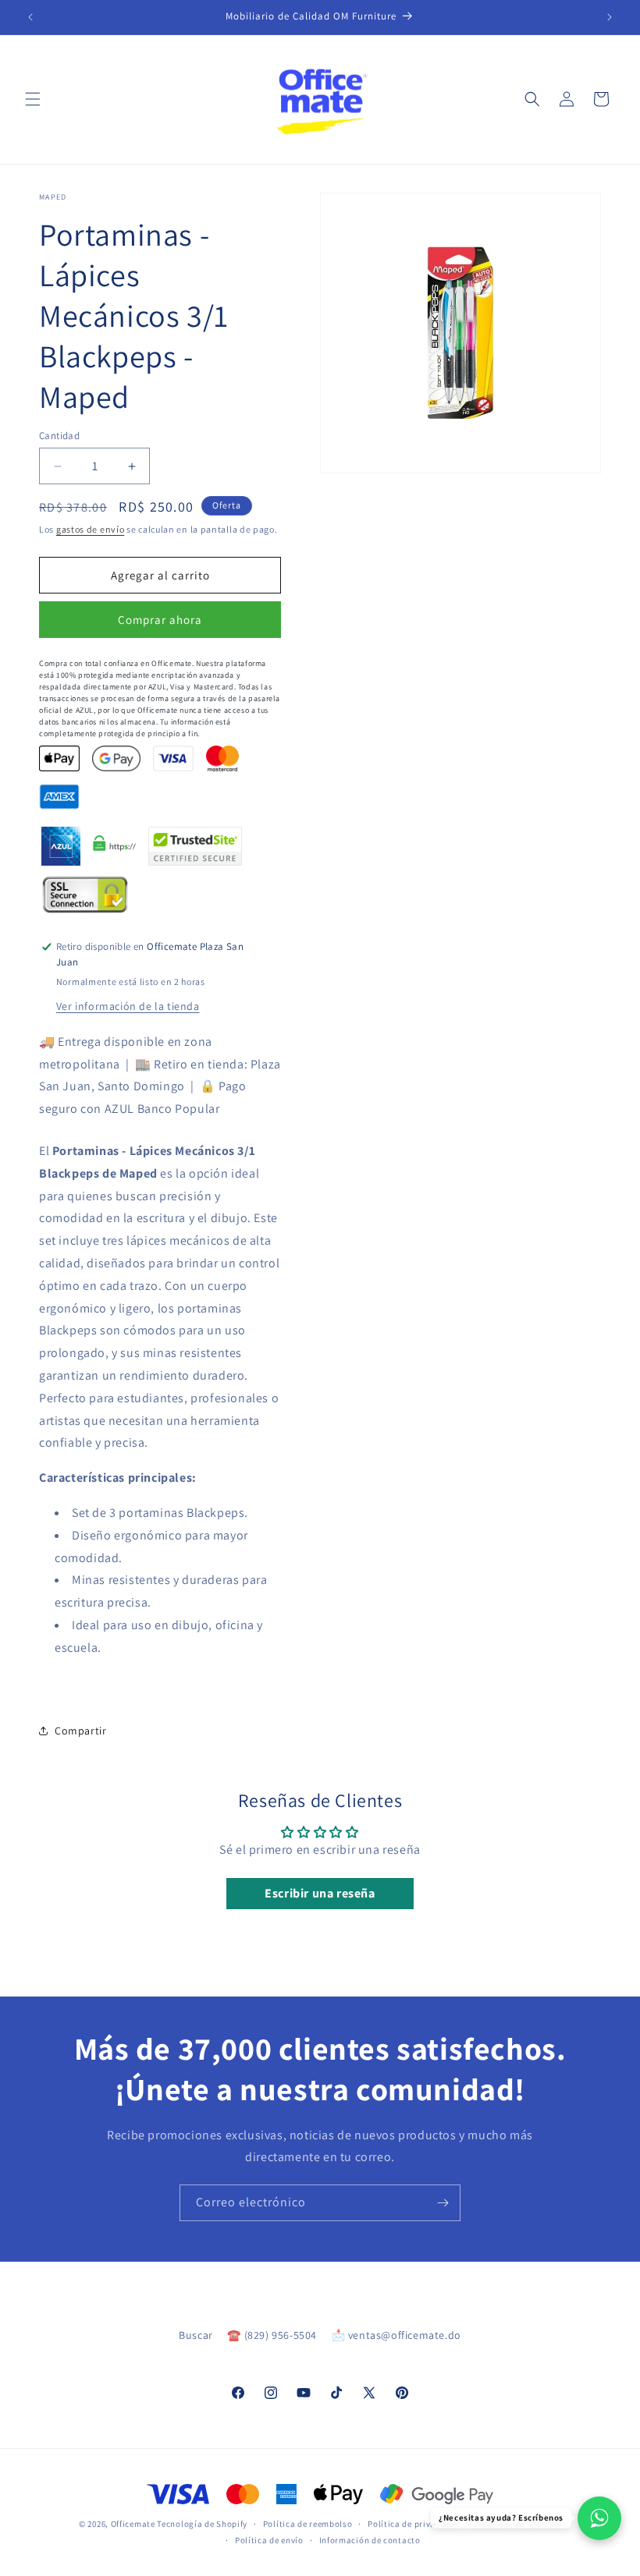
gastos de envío (91, 529)
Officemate (133, 2524)
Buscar (196, 2335)
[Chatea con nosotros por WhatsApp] (599, 2518)
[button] (33, 99)
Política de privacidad (413, 2524)
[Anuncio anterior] (30, 17)
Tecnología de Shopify (202, 2524)
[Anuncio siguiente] (610, 17)
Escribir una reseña (320, 1893)
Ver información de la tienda (128, 1006)
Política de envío (269, 2540)
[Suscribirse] (443, 2203)
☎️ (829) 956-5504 (272, 2335)
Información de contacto (370, 2540)
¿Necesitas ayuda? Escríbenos (501, 2518)
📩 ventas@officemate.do (396, 2335)
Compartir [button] (80, 1731)
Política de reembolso (308, 2524)
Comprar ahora (160, 620)
